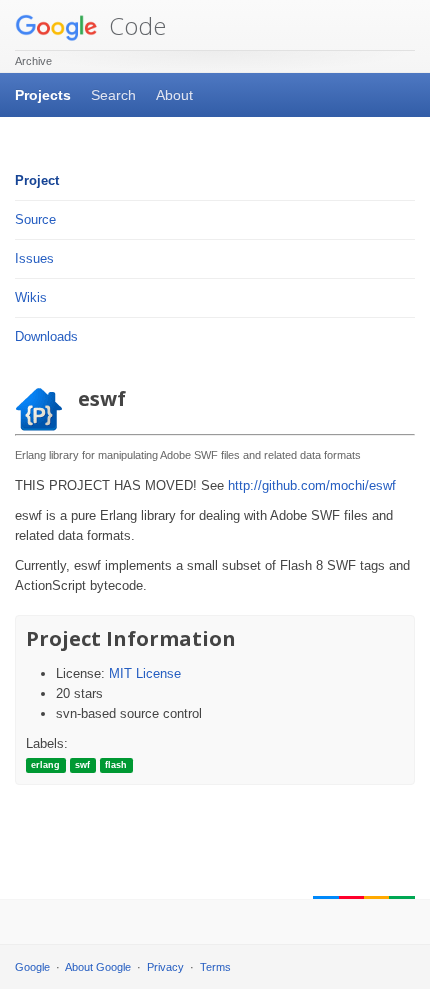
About (174, 95)
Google (32, 967)
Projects (43, 95)
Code (134, 25)
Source (35, 219)
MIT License (145, 673)
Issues (34, 258)
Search (113, 95)
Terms (215, 967)
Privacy (165, 967)
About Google (98, 967)
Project (37, 180)
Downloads (46, 336)
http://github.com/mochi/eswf (312, 485)
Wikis (31, 297)
